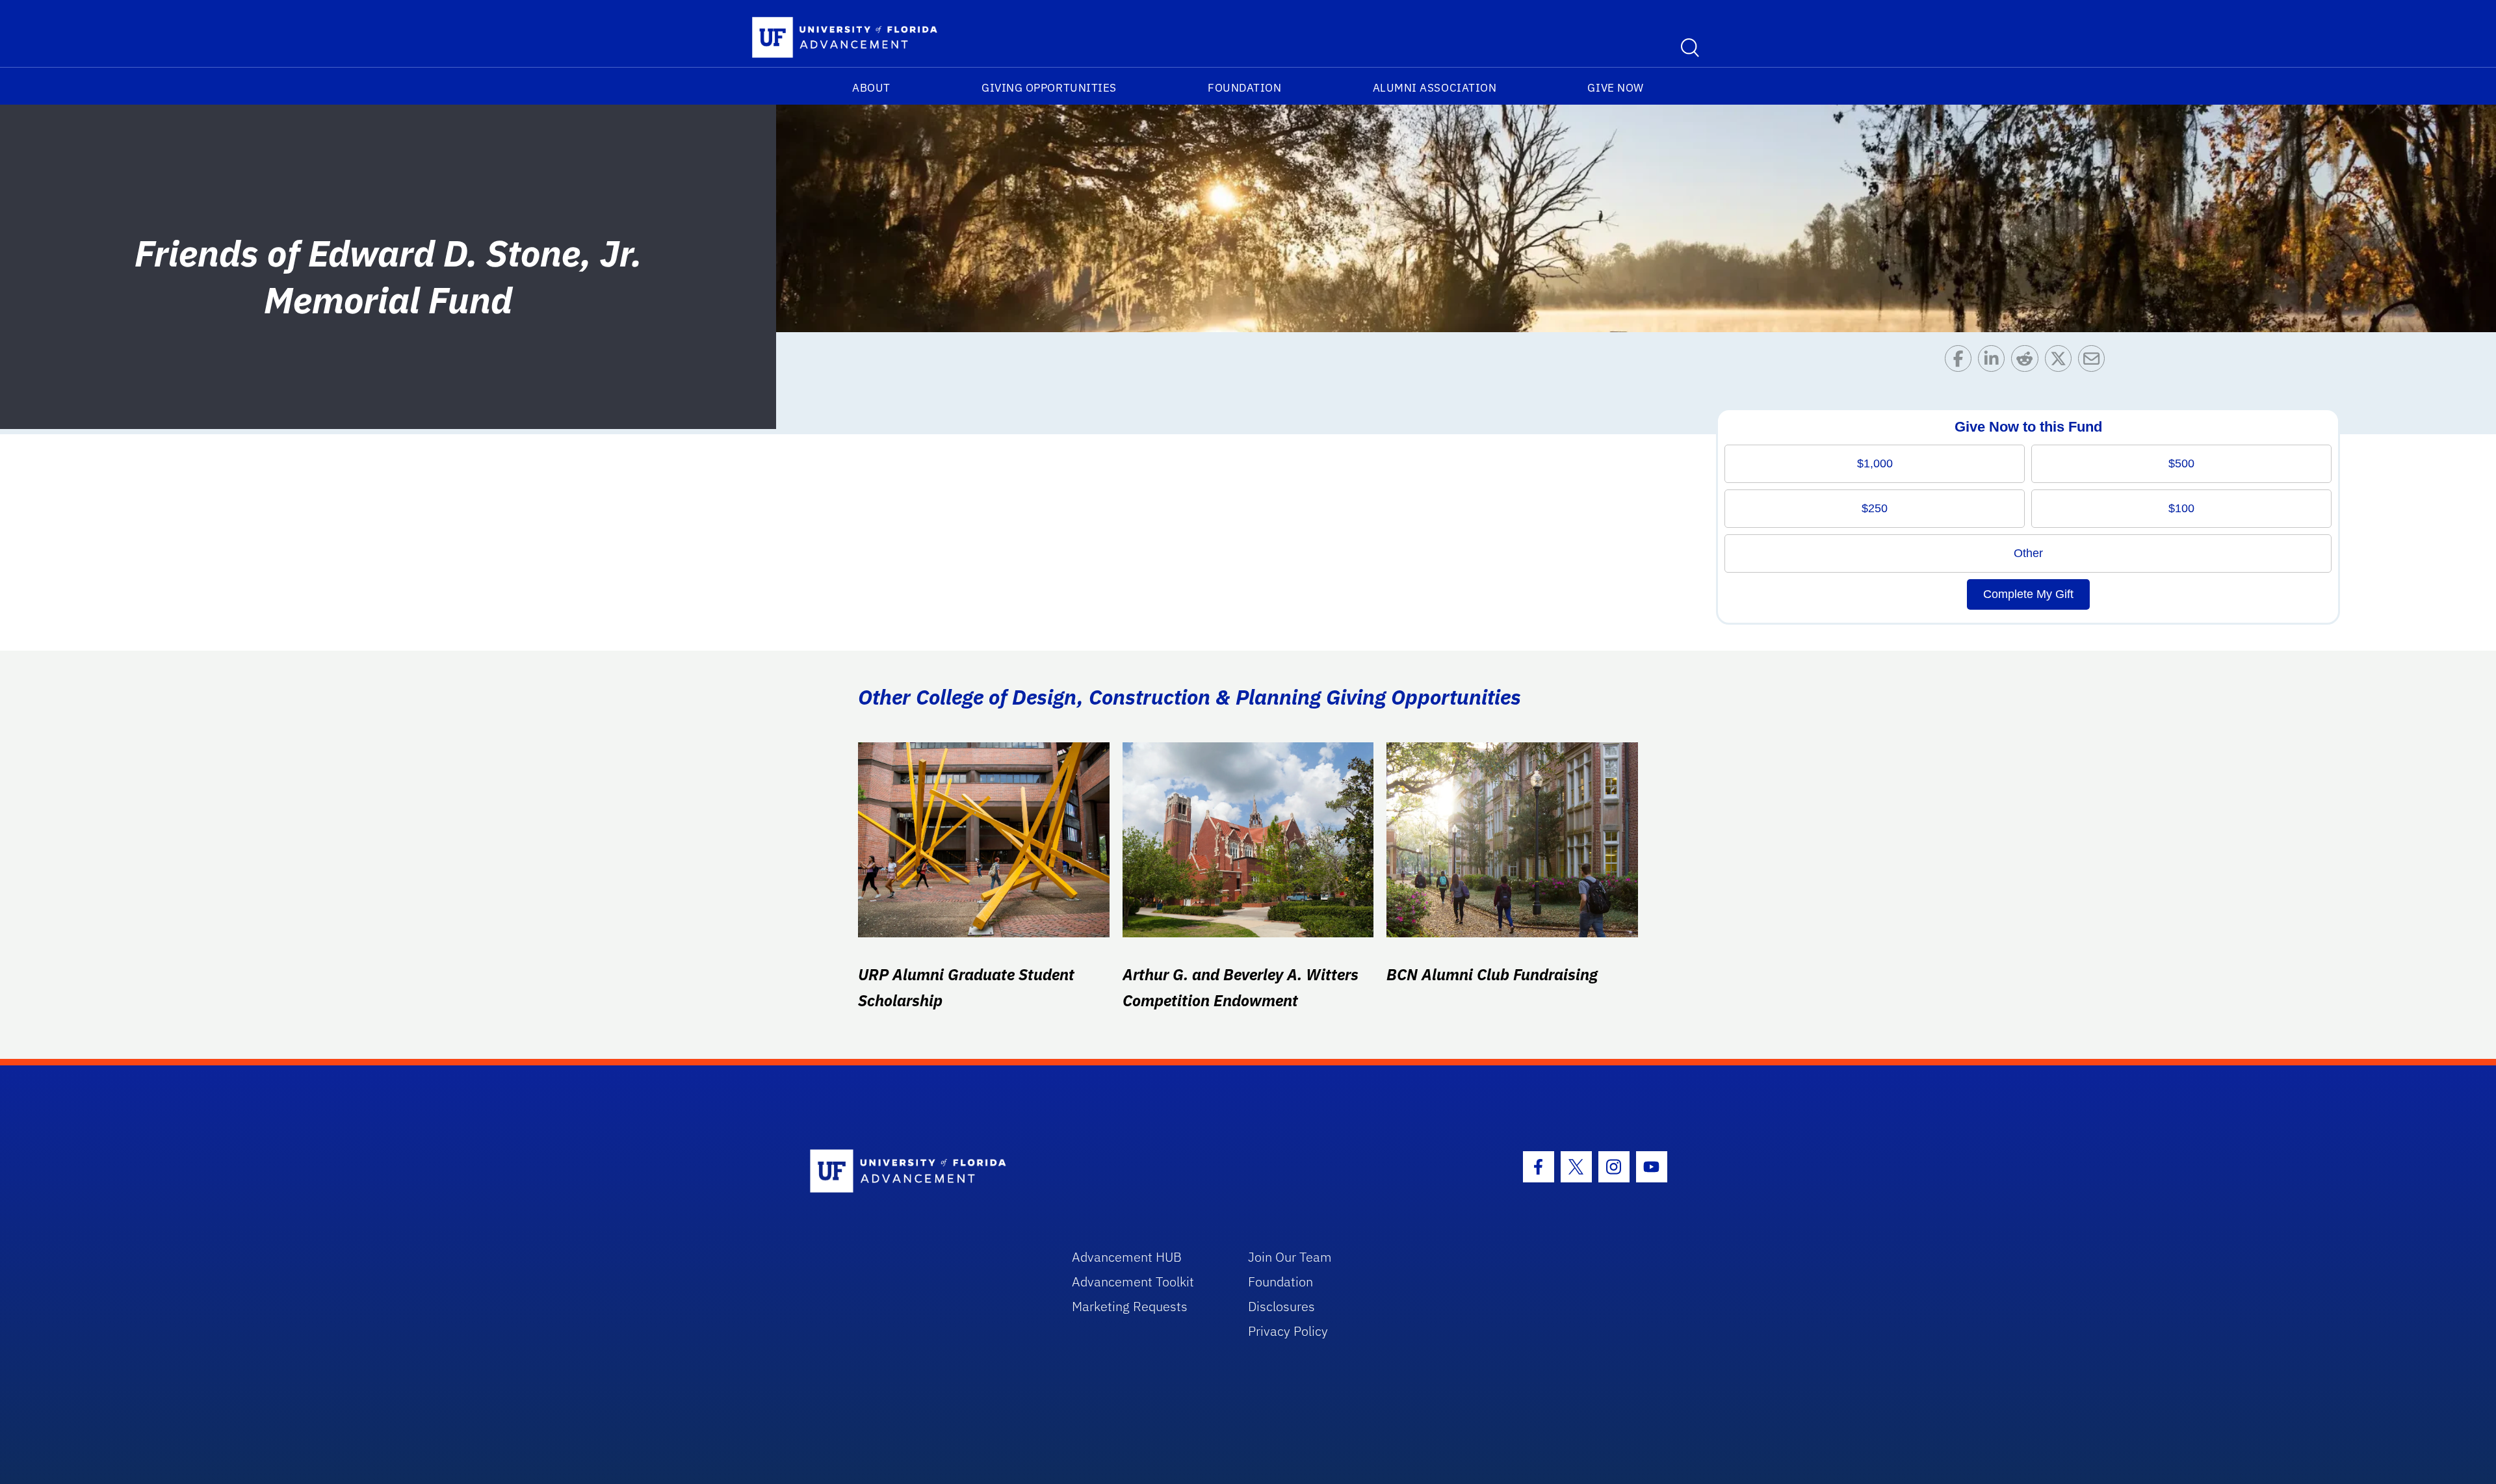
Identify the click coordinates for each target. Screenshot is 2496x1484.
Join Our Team (1290, 1257)
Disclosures (1281, 1306)
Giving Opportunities (1049, 88)
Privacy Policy (1288, 1331)
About (871, 88)
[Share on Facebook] (1961, 362)
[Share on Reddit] (2028, 362)
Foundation (1244, 88)
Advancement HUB (1127, 1257)
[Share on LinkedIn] (1995, 362)
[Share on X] (2061, 362)
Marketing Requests (1130, 1306)
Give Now (1615, 88)
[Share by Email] (2095, 362)
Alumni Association (1435, 88)
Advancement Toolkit (1133, 1282)
